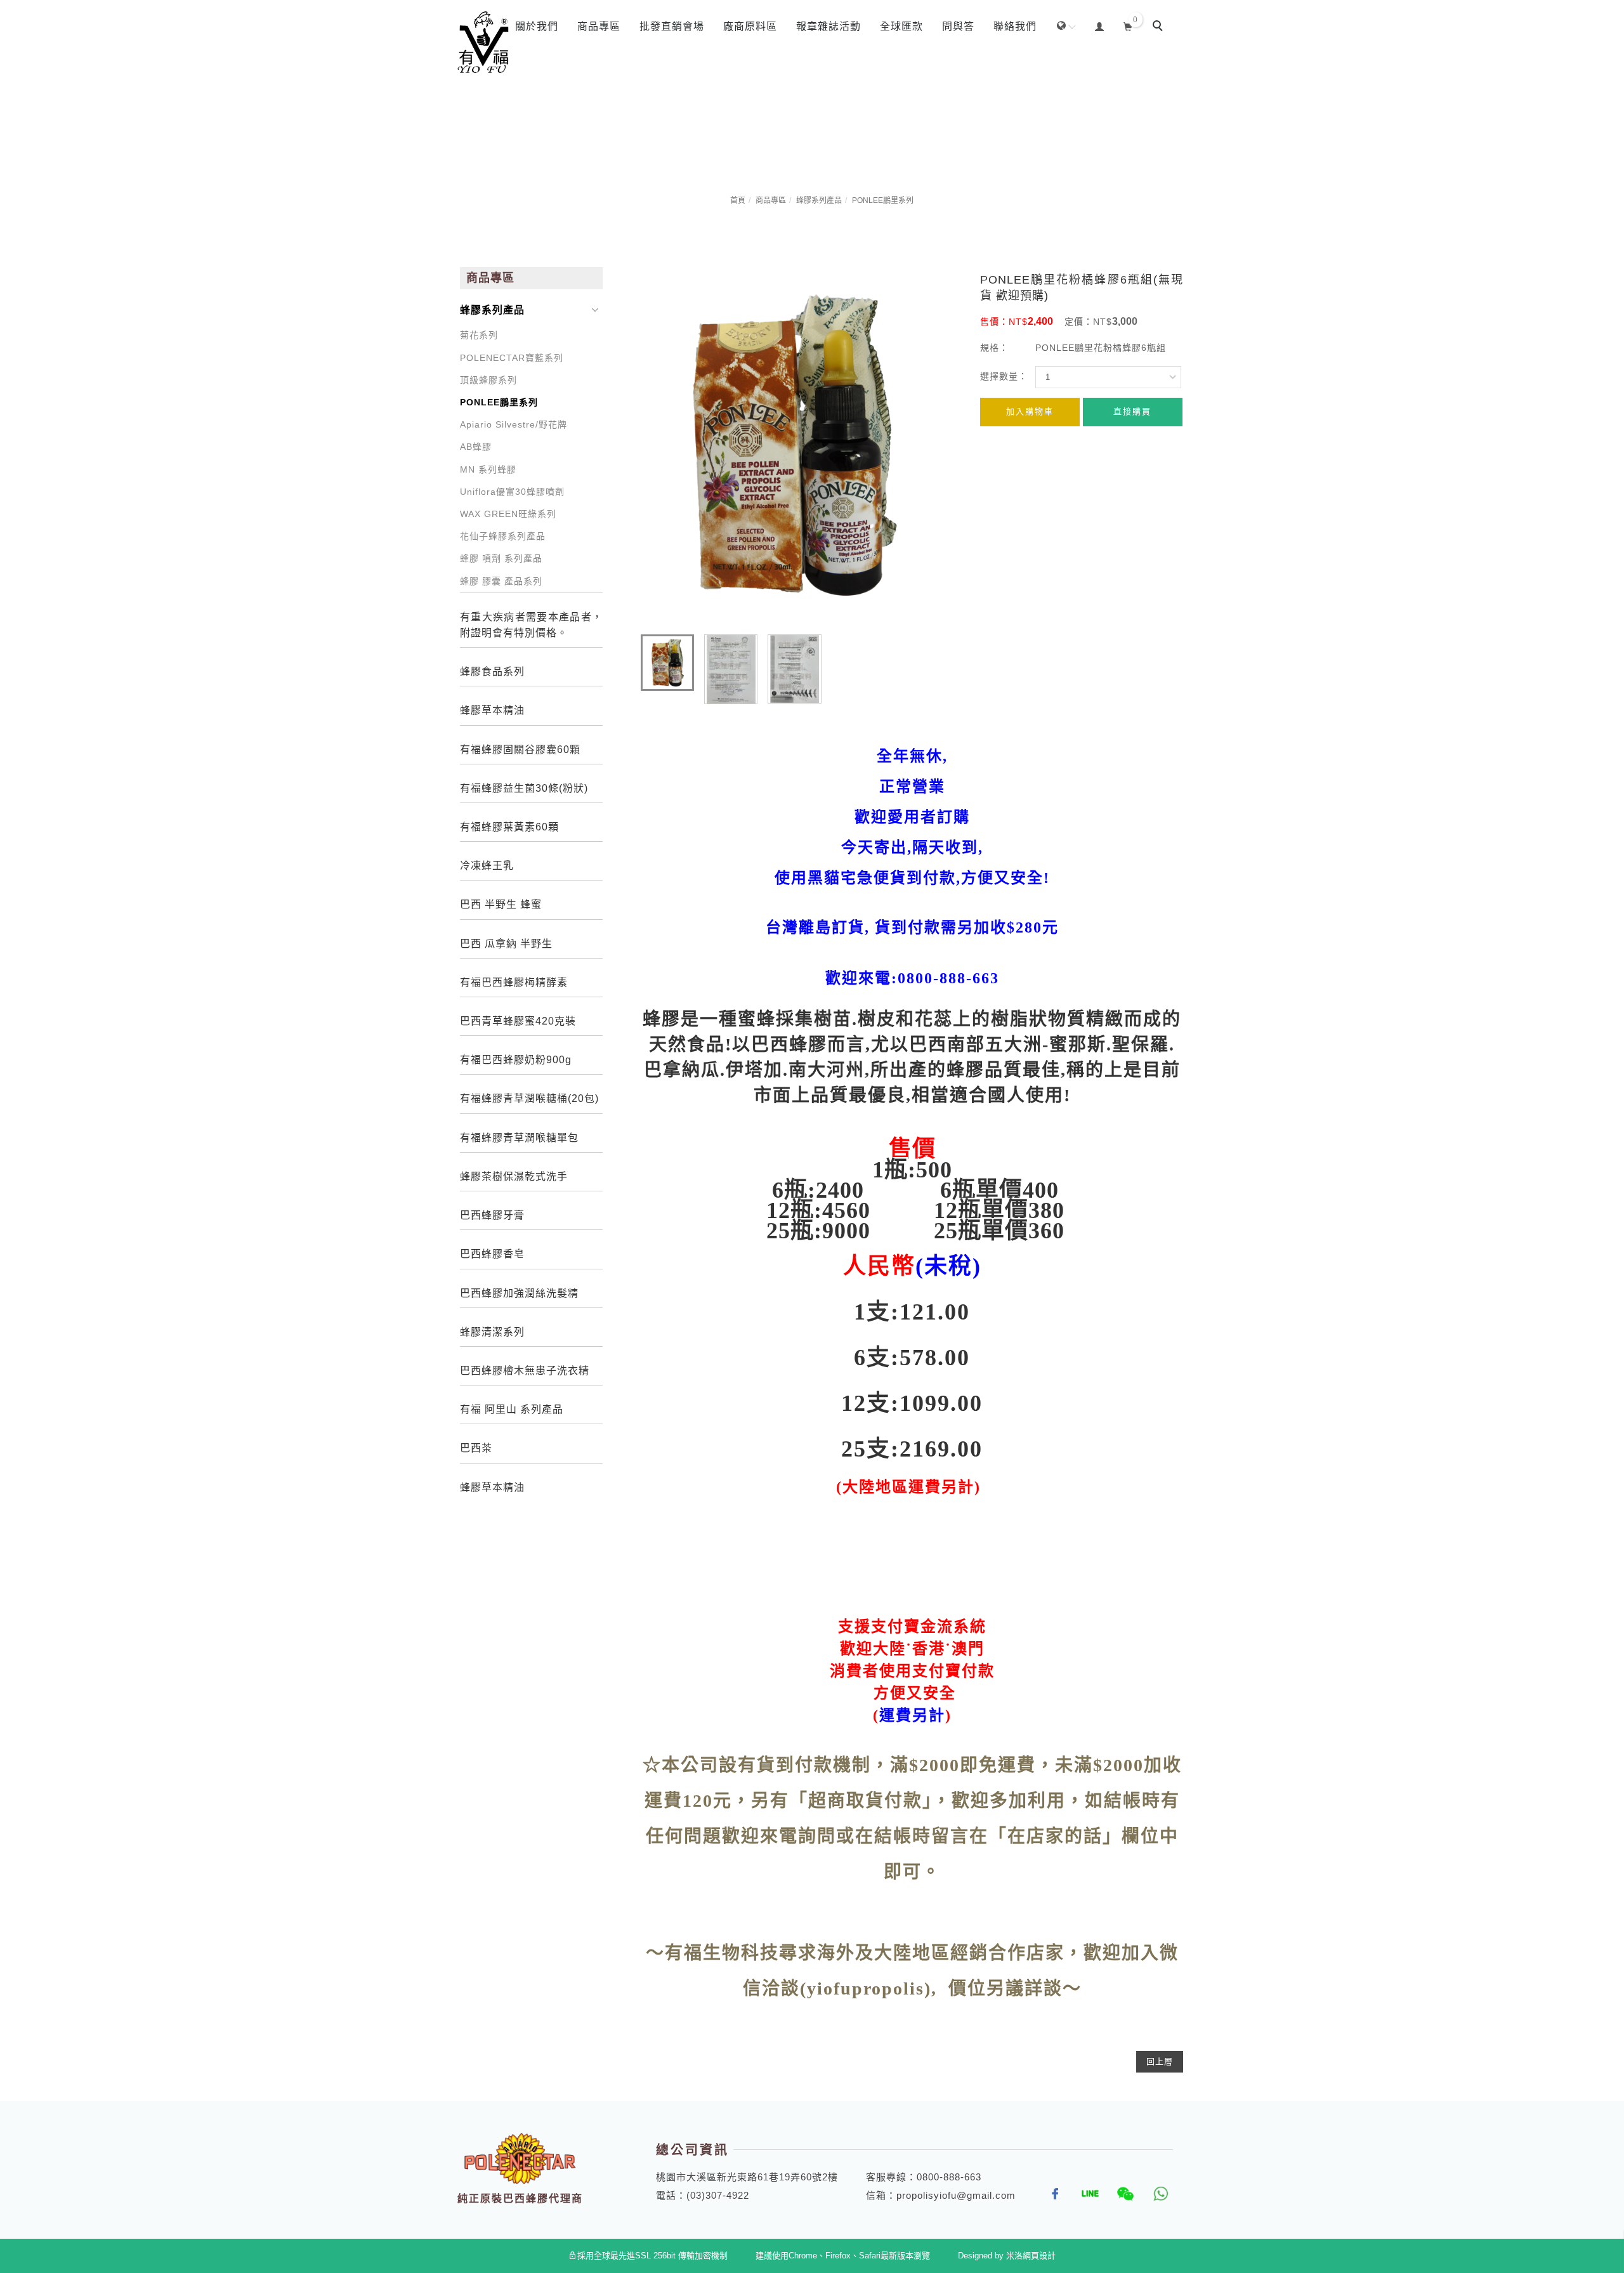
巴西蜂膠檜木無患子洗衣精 (525, 1371)
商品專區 (599, 26)
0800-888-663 (949, 2177)
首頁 (738, 200)
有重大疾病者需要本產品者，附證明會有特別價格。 (531, 625)
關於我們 (537, 26)
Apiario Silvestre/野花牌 (514, 424)
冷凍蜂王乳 (487, 866)
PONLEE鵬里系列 (883, 200)
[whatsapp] (1156, 2194)
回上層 (1160, 2061)
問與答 (958, 26)
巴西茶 (476, 1448)
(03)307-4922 (718, 2195)
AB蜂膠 (476, 447)
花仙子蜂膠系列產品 (503, 536)
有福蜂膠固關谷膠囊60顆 (520, 750)
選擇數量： (1004, 376)
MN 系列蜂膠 (488, 469)
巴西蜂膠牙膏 (492, 1215)
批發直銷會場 (672, 26)
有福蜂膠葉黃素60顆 (509, 827)
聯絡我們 (1015, 26)
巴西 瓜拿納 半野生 (506, 944)
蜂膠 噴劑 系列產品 (501, 558)
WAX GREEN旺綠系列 (508, 514)
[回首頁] (484, 43)
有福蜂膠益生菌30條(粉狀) (524, 788)
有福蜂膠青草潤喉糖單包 (519, 1138)
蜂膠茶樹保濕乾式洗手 (514, 1176)
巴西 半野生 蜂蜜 (501, 904)
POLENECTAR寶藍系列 (512, 358)
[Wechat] (1121, 2194)
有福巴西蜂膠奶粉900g (516, 1060)
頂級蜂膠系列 (488, 380)
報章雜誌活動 (828, 26)
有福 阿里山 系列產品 (512, 1409)
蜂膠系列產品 (819, 200)
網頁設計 (1039, 2256)
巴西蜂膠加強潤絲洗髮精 (519, 1293)
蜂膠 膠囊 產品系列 (501, 581)
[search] (1160, 27)
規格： (994, 348)
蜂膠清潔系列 (492, 1332)
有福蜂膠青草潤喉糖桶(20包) (529, 1098)
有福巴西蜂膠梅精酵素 (514, 982)
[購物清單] (1128, 25)
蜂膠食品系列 (492, 671)
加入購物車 (1030, 411)
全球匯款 (901, 26)
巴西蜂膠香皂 (492, 1254)
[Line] (1086, 2194)
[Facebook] (1051, 2194)
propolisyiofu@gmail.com (956, 2195)
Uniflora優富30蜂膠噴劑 (512, 492)
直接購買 (1132, 411)
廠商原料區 (750, 26)
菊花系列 (479, 335)
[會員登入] (1100, 25)
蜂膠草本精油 (492, 710)
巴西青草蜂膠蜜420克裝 (518, 1021)
